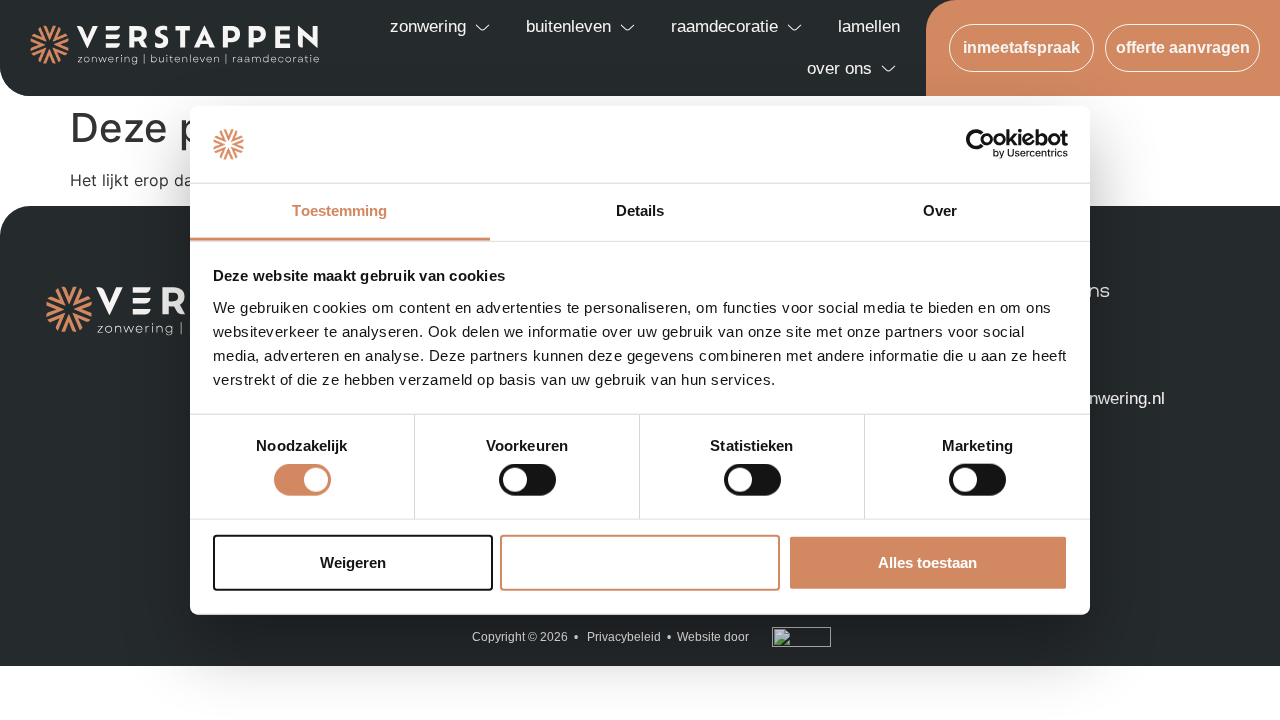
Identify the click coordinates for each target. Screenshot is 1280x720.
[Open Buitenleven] (627, 27)
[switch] (527, 480)
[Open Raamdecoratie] (794, 27)
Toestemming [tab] (339, 210)
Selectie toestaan (640, 561)
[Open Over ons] (888, 69)
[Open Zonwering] (482, 27)
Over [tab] (940, 210)
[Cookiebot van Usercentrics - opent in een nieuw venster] (980, 144)
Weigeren (353, 561)
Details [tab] (640, 210)
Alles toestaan (927, 561)
